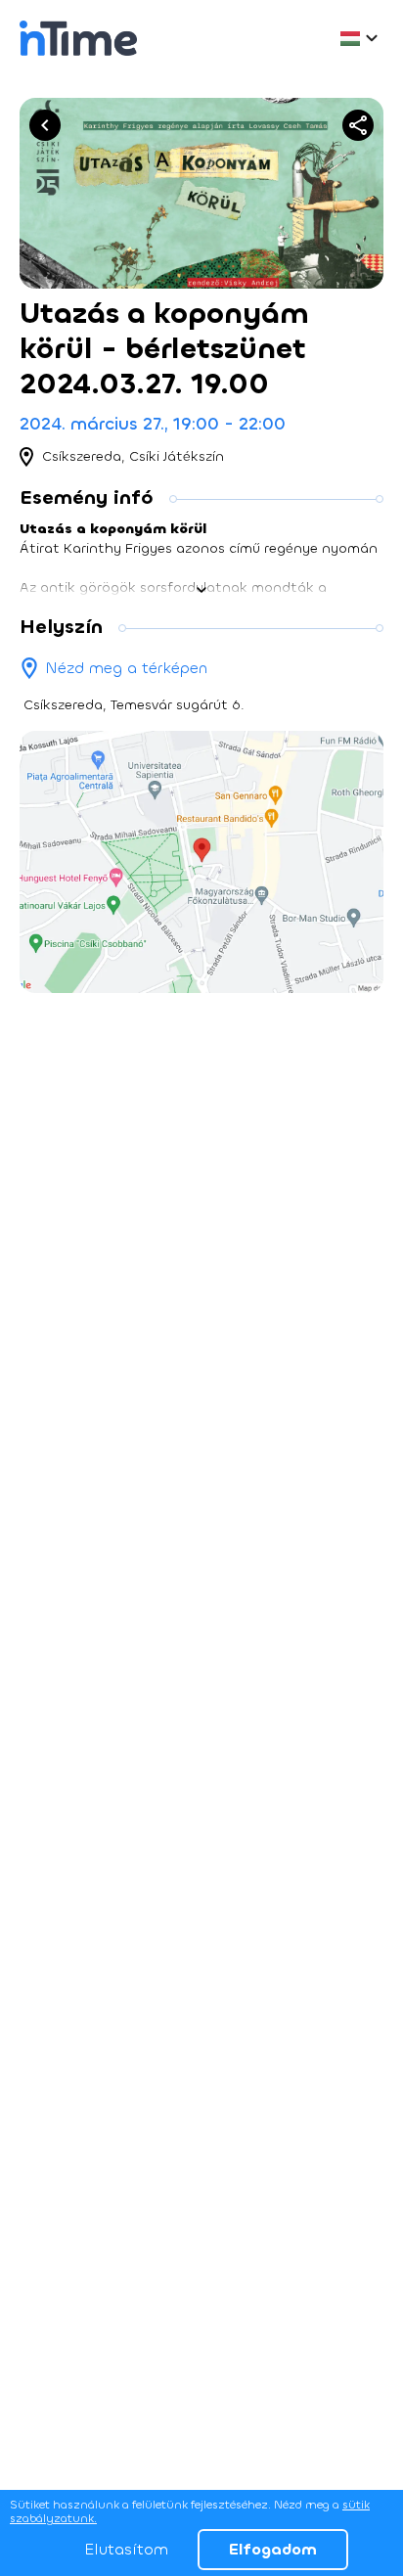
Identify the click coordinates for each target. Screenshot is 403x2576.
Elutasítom (126, 2549)
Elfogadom (273, 2549)
